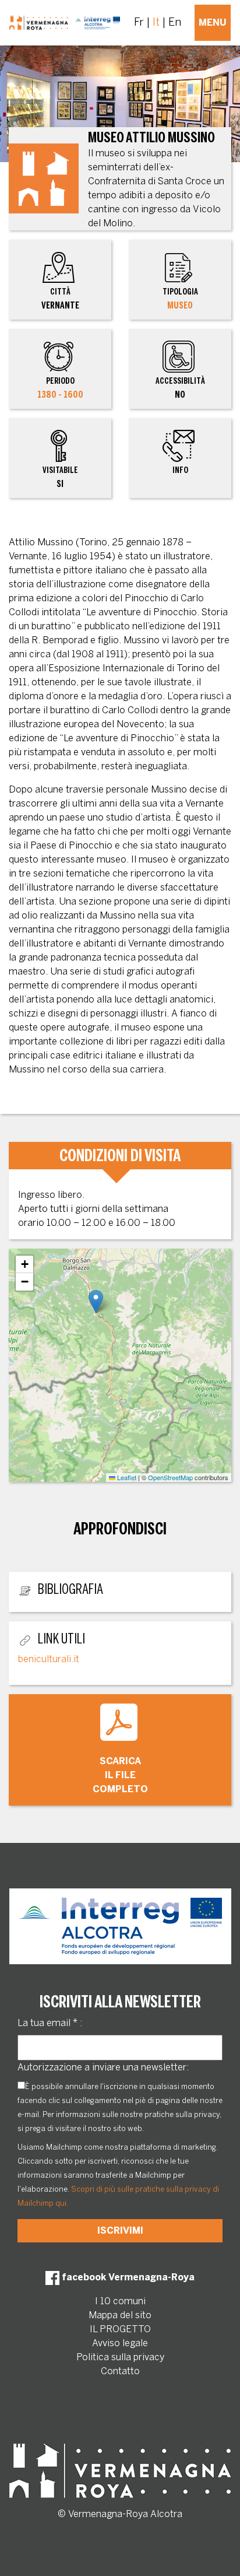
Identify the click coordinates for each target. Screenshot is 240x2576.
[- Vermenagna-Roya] (65, 23)
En (175, 22)
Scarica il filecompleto (120, 1775)
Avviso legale (120, 2343)
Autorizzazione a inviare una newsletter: (103, 2067)
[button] (96, 1301)
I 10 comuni (120, 2301)
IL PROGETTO (120, 2329)
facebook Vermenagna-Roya (127, 2277)
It (156, 22)
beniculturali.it (49, 1659)
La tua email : (50, 2023)
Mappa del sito (120, 2315)
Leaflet (126, 1477)
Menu (213, 22)
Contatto (120, 2371)
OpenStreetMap (170, 1477)
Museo (180, 305)
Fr (139, 22)
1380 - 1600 (60, 395)
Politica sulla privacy (120, 2357)
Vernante (60, 299)
